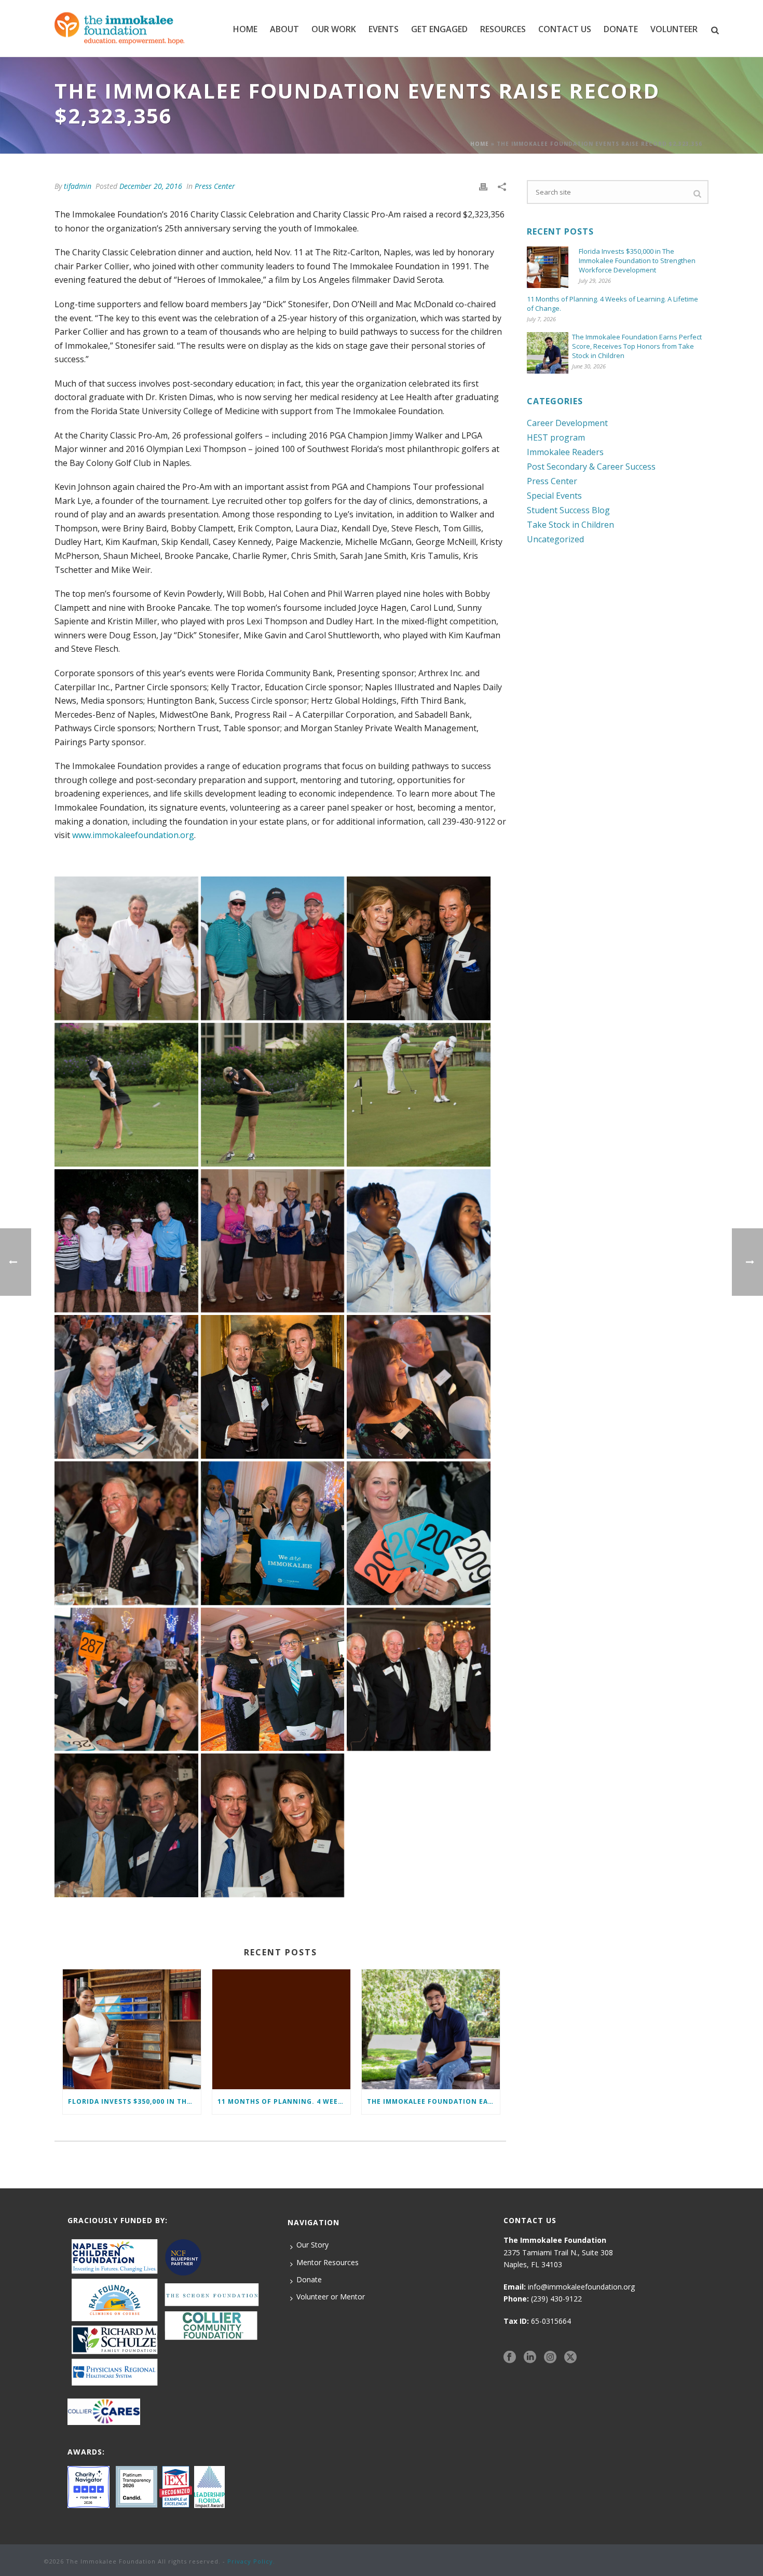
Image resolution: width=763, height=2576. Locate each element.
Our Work (334, 29)
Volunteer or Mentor (331, 2297)
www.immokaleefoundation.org (133, 835)
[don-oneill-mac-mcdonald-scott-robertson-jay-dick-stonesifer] (419, 1680)
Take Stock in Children (570, 525)
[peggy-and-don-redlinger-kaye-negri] (126, 1533)
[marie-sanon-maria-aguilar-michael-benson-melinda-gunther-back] (273, 1533)
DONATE (621, 29)
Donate (309, 2279)
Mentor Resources (328, 2262)
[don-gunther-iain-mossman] (126, 1825)
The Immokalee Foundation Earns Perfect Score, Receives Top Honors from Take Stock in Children (433, 2101)
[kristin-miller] (419, 1533)
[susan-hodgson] (126, 1387)
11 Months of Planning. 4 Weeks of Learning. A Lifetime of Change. (284, 2101)
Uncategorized (555, 539)
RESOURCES (503, 29)
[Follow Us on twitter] (570, 2357)
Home (245, 29)
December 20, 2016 (151, 186)
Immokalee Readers (565, 452)
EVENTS (384, 29)
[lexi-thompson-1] (273, 1095)
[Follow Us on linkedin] (530, 2357)
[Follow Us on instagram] (550, 2357)
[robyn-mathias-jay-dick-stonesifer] (419, 1387)
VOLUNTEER (674, 29)
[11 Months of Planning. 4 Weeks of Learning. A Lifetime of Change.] (281, 2029)
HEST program (556, 437)
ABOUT (284, 29)
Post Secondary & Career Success (591, 467)
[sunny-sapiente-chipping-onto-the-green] (126, 1095)
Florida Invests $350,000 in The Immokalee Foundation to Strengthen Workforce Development (134, 2101)
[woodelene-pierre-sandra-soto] (419, 1241)
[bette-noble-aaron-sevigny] (419, 948)
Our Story (312, 2245)
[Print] (483, 186)
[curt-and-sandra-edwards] (273, 1825)
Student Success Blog (568, 510)
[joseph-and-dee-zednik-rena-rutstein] (126, 1680)
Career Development (567, 423)
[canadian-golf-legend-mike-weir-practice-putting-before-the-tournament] (419, 1095)
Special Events (554, 496)
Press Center (215, 186)
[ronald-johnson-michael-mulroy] (273, 1387)
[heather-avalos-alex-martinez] (273, 1680)
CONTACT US (565, 29)
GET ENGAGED (439, 29)
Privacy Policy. (251, 2561)
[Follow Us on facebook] (510, 2357)
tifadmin (78, 186)
